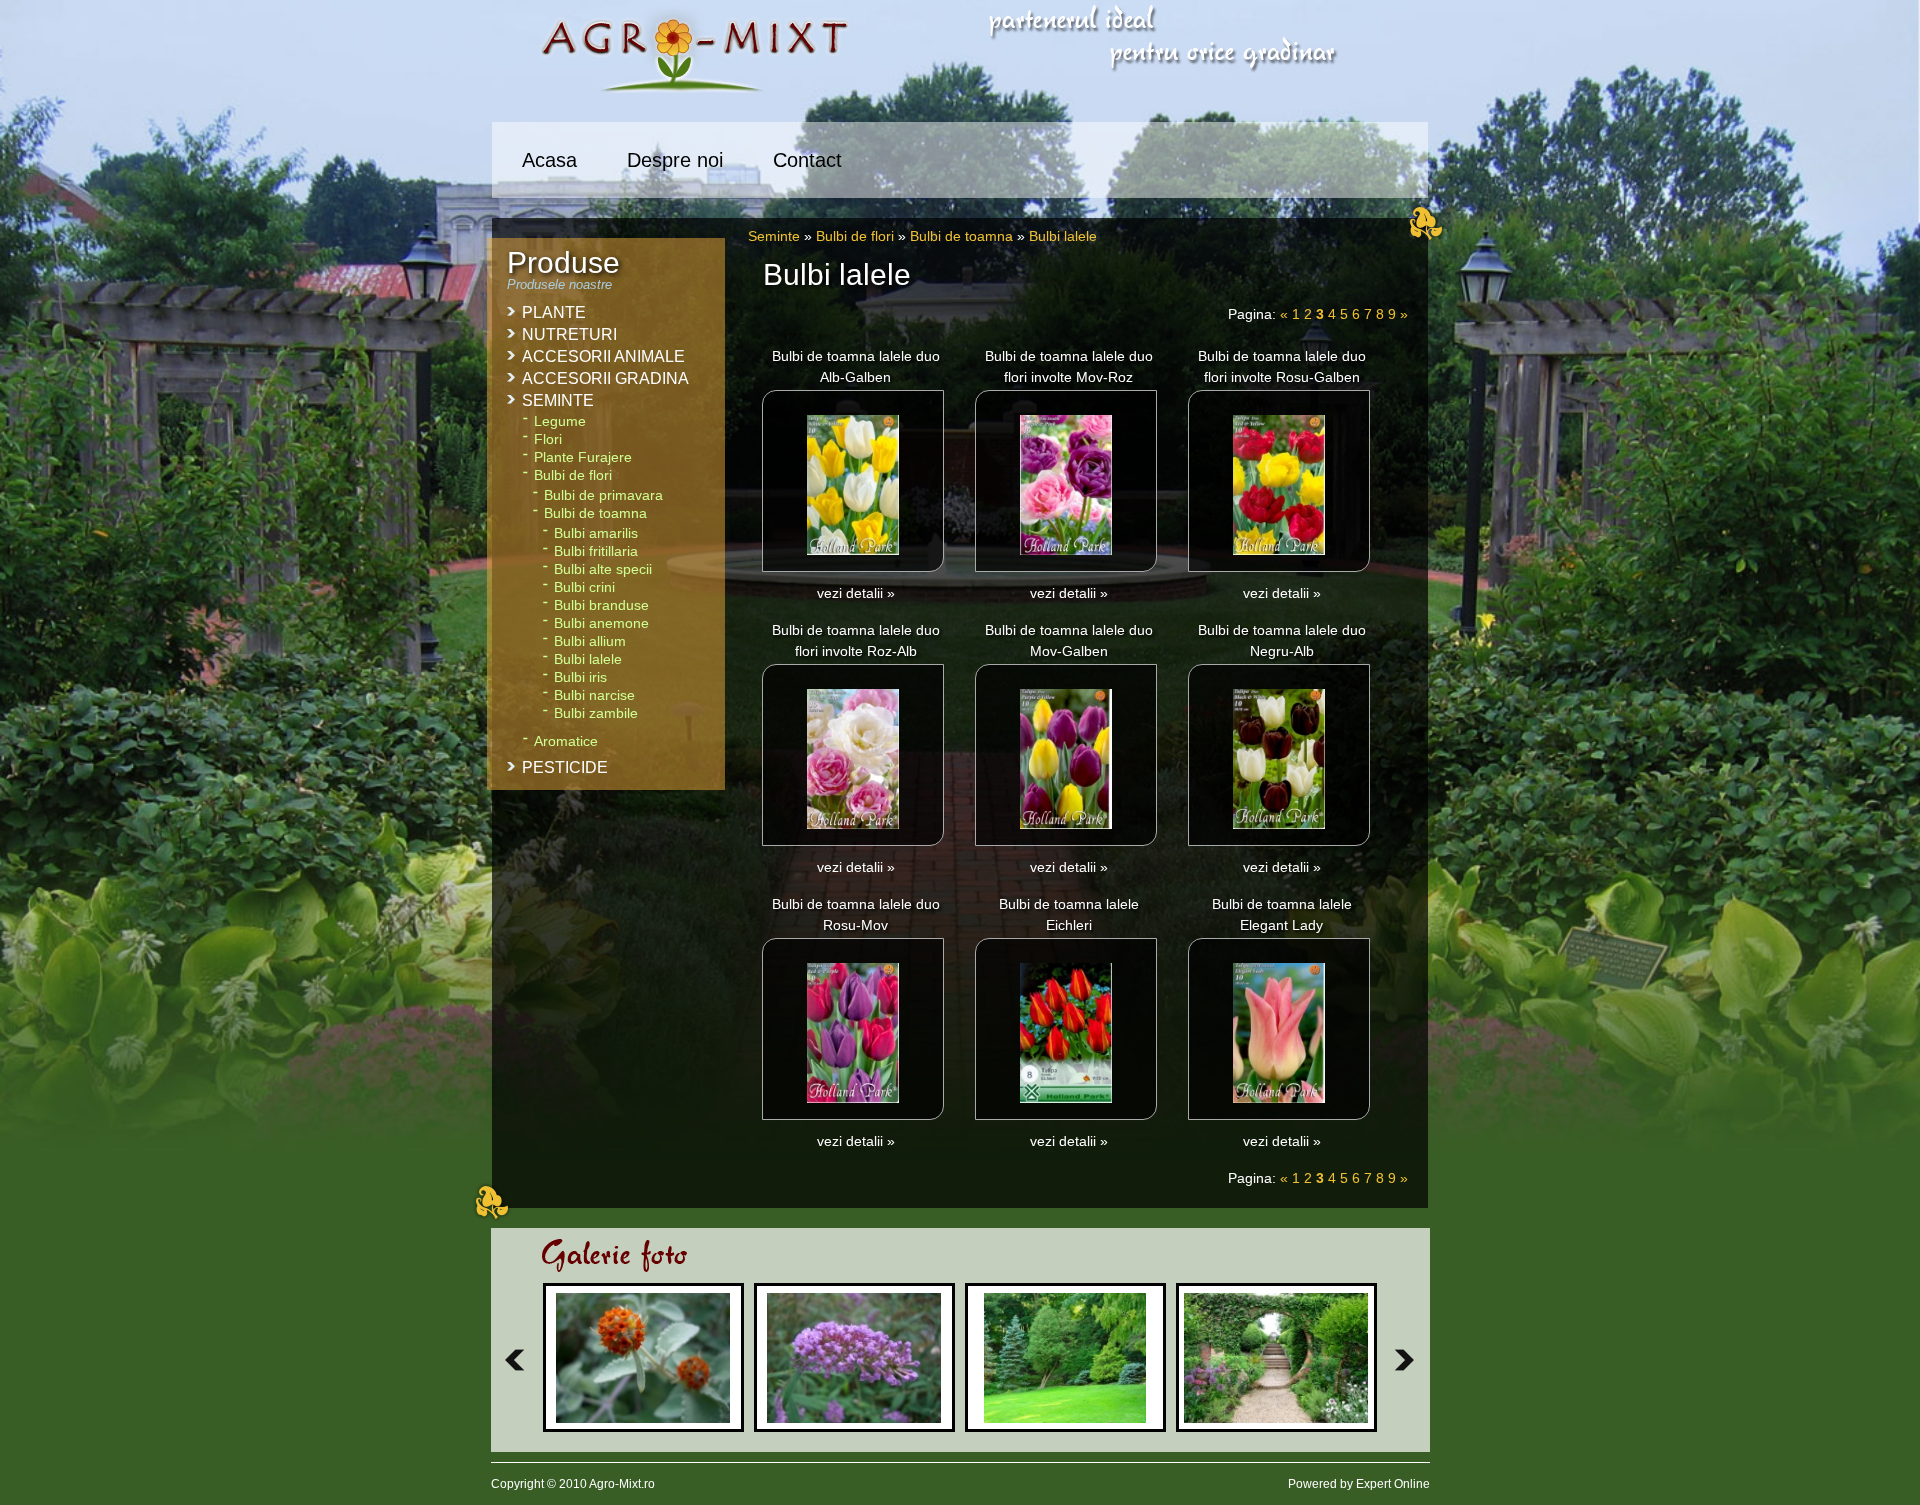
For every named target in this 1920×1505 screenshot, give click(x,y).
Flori (548, 439)
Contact (807, 160)
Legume (560, 421)
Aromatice (566, 741)
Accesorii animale (603, 356)
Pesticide (565, 767)
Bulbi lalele (1063, 236)
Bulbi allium (590, 641)
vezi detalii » (856, 593)
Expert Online (1393, 1484)
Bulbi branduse (601, 605)
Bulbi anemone (601, 623)
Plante (554, 312)
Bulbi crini (584, 587)
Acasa (549, 160)
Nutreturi (569, 334)
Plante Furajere (583, 457)
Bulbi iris (580, 677)
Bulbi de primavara (603, 495)
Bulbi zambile (596, 713)
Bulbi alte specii (603, 569)
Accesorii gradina (605, 378)
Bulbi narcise (594, 695)
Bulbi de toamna (961, 236)
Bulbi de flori (855, 236)
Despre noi (675, 160)
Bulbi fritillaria (596, 551)
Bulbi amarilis (596, 533)
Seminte (774, 236)
